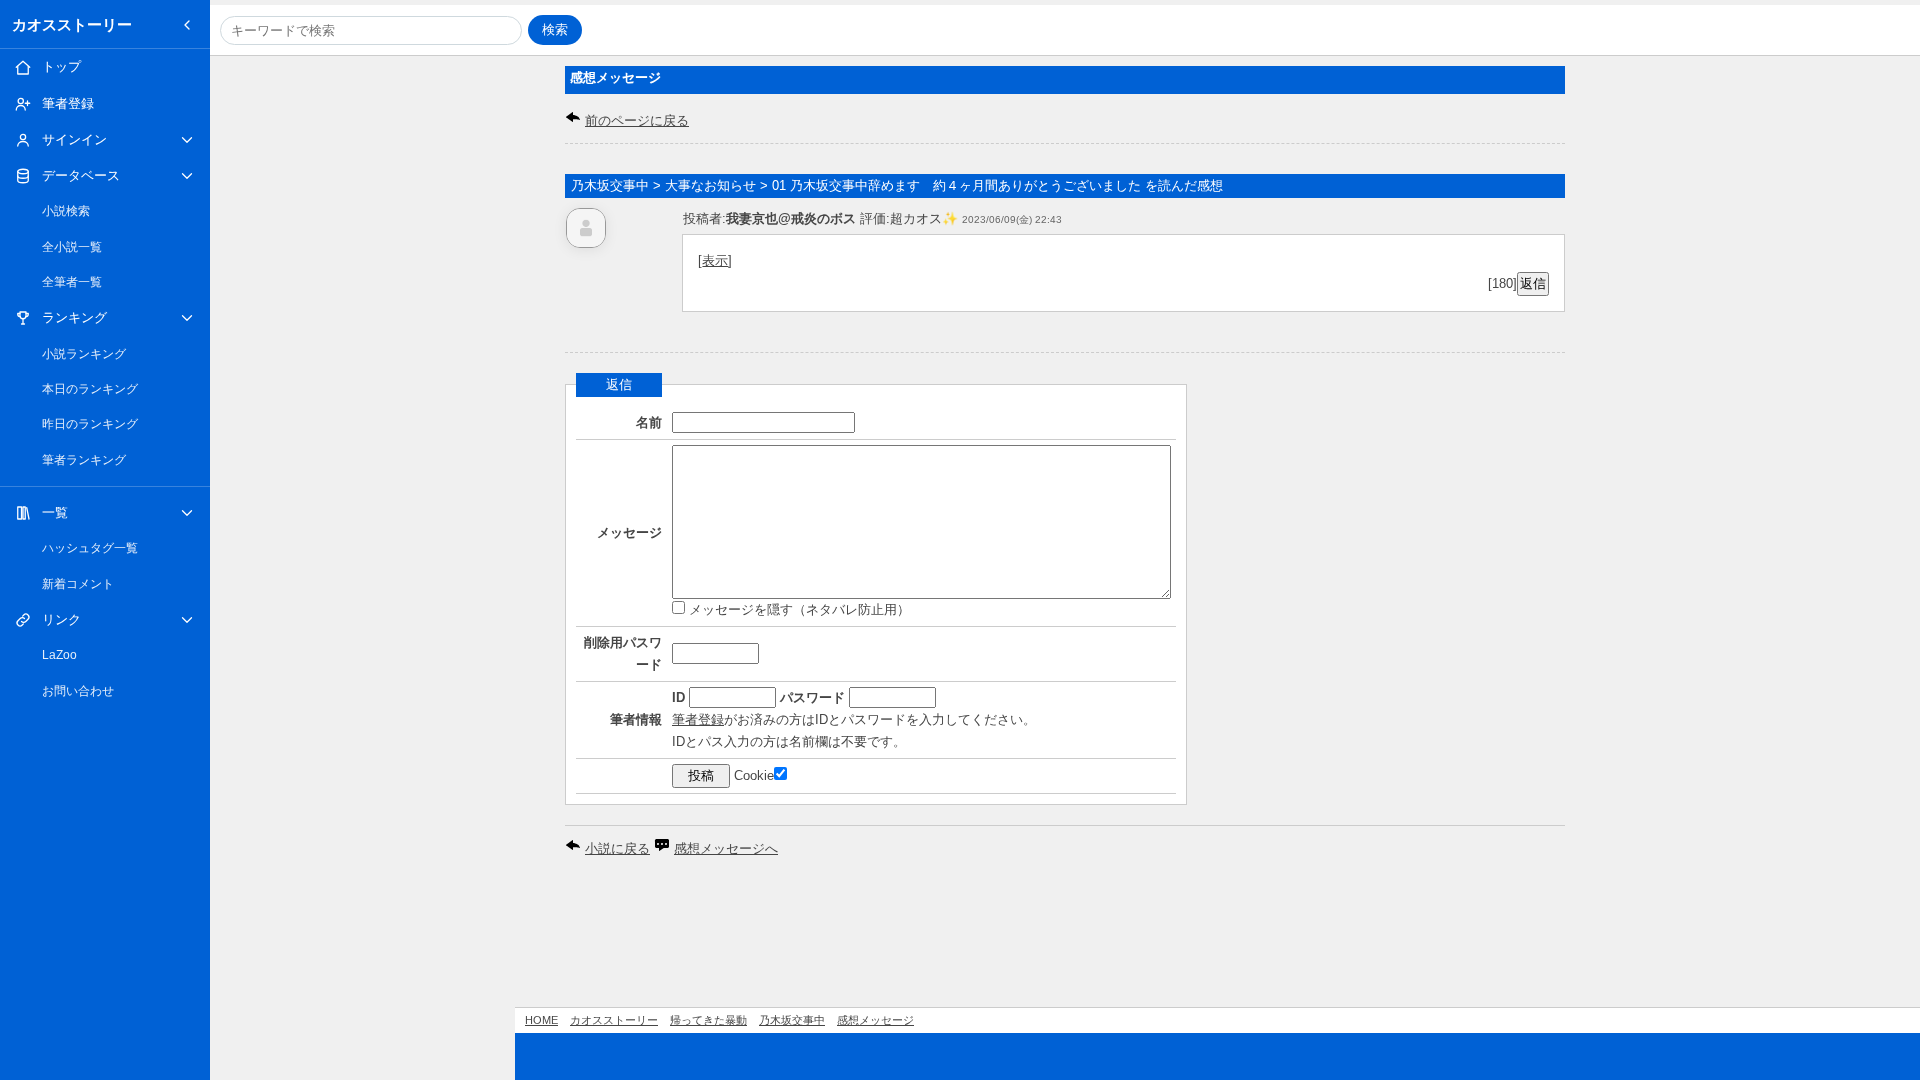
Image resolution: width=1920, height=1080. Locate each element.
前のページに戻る (637, 120)
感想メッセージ (875, 1020)
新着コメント (78, 584)
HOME (541, 1020)
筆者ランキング (84, 460)
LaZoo (59, 655)
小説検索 (66, 211)
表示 (715, 260)
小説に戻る (617, 848)
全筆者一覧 (72, 282)
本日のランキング (90, 389)
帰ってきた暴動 (708, 1020)
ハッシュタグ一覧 (90, 548)
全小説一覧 (72, 247)
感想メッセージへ (726, 848)
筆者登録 (698, 719)
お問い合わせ (78, 691)
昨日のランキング (90, 424)
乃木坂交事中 (792, 1020)
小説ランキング (84, 354)
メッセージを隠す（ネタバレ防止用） (797, 609)
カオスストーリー (72, 24)
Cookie (754, 775)
